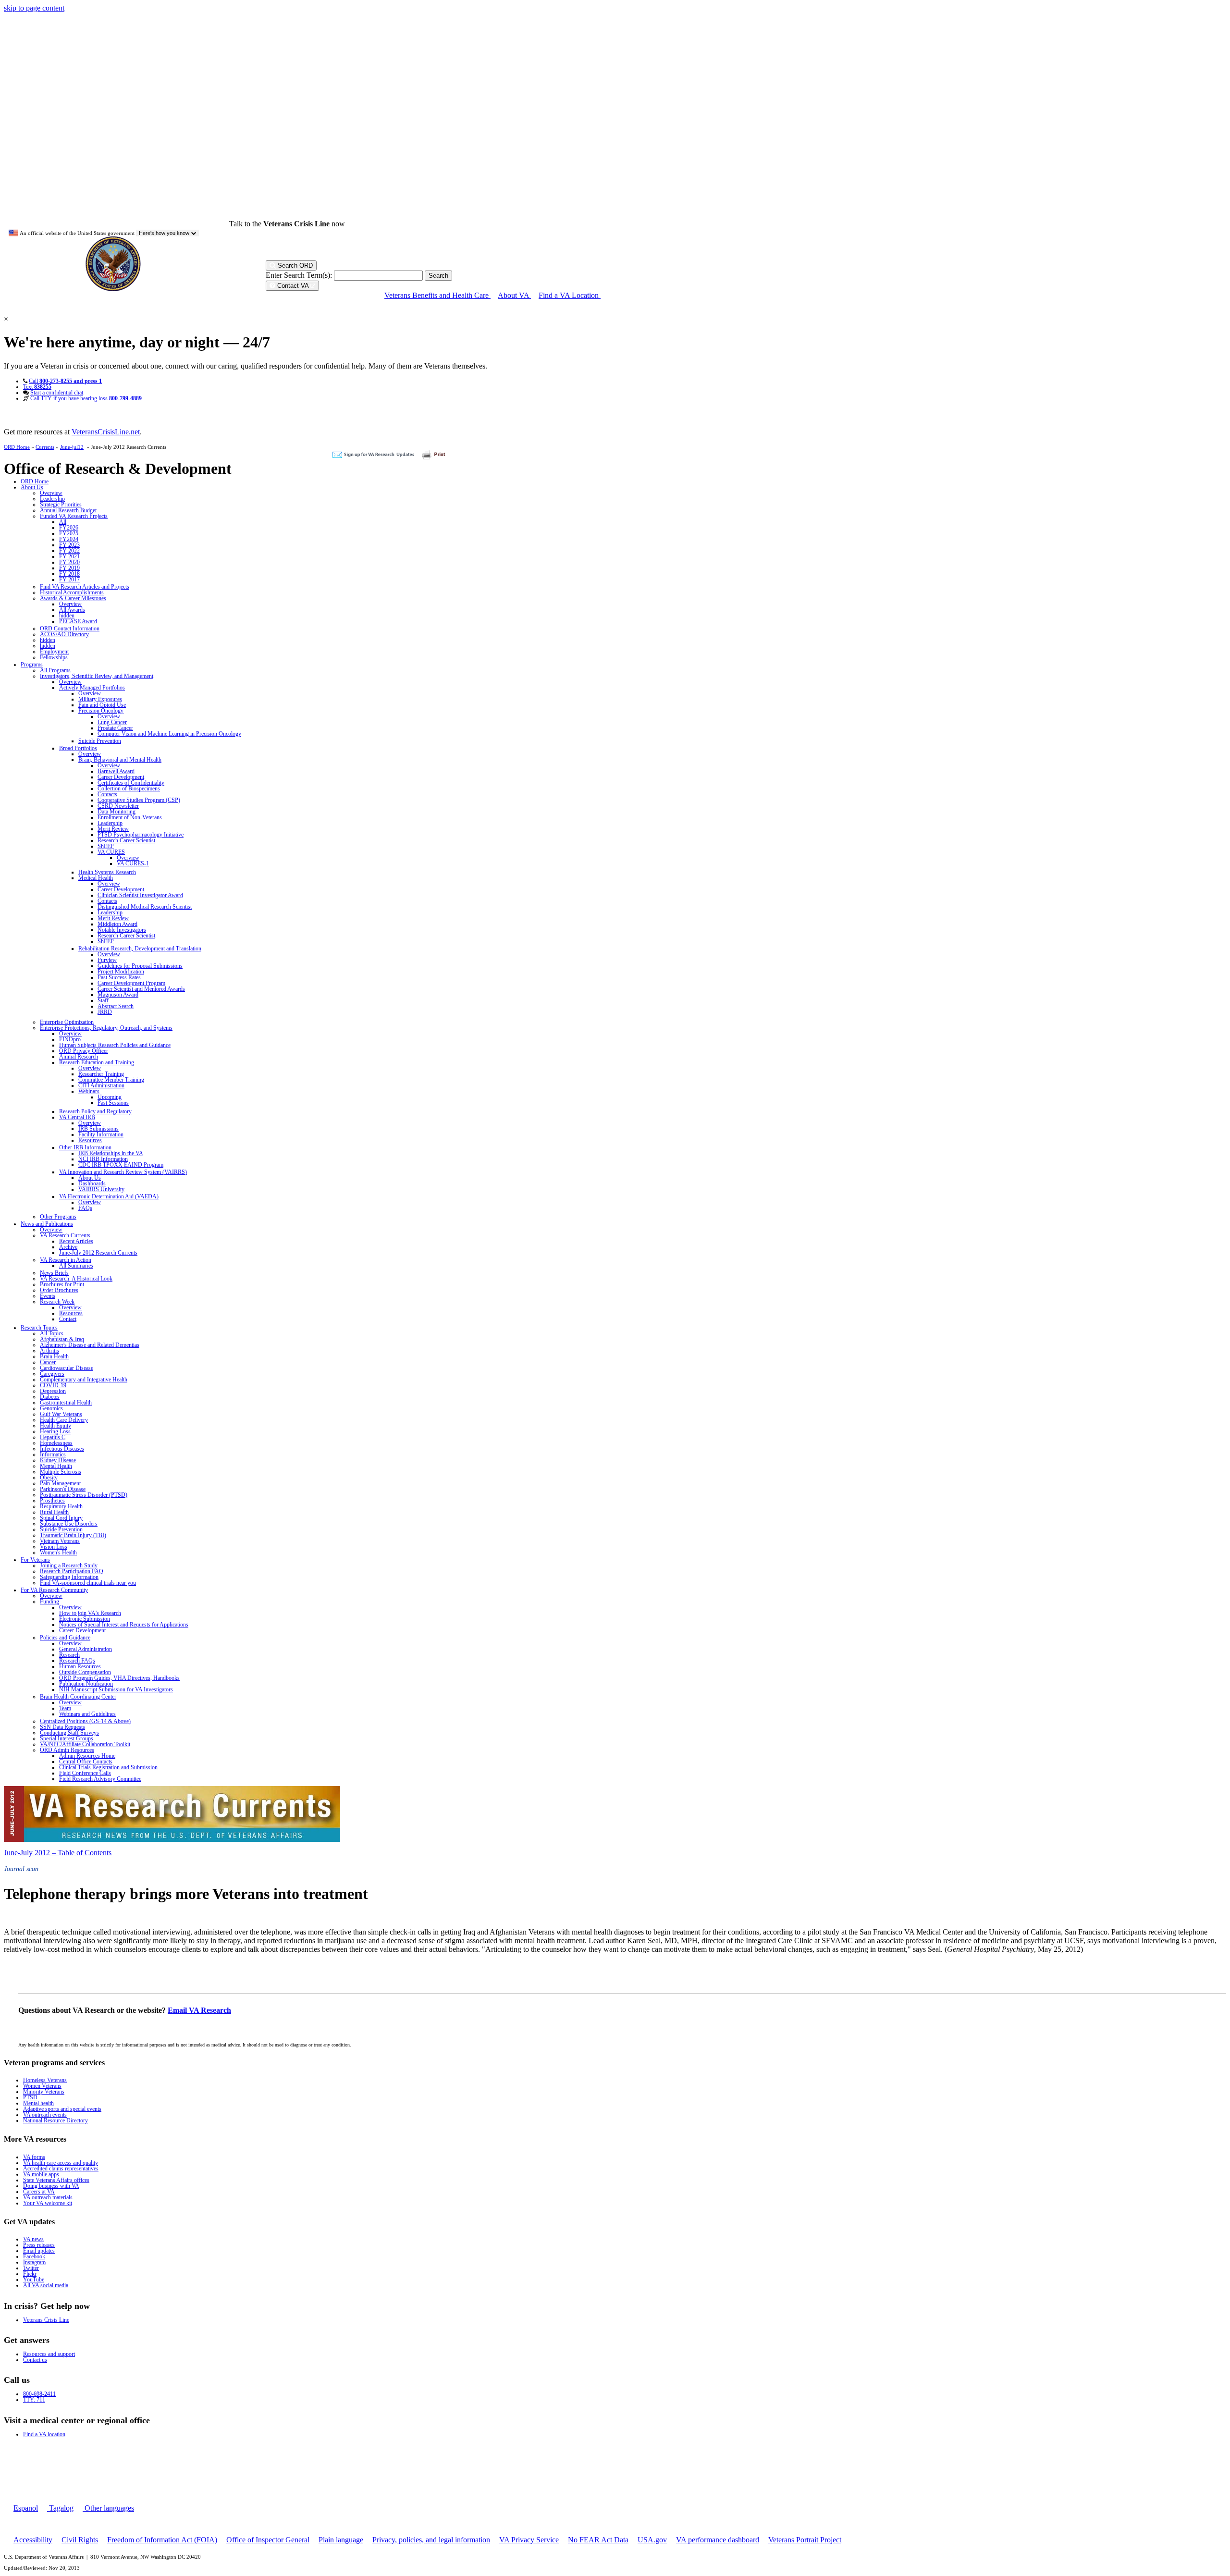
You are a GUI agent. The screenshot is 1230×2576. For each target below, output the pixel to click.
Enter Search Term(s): (299, 275)
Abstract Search (116, 1006)
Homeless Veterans (45, 2080)
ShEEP (106, 846)
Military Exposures (100, 699)
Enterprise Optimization (67, 1022)
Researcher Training (101, 1074)
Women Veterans (42, 2086)
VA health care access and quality (61, 2163)
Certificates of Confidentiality (131, 783)
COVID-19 (53, 1385)
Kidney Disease (58, 1460)
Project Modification (121, 972)
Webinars (89, 1091)
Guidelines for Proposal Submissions (140, 966)
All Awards (72, 610)
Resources (90, 1140)
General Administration (86, 1649)
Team (65, 1708)
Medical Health (96, 878)
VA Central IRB (77, 1117)
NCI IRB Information (103, 1159)
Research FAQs (77, 1661)
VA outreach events (45, 2115)
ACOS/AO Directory (64, 634)
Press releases (39, 2245)
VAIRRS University (101, 1189)
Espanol (26, 2508)
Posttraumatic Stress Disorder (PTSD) (84, 1495)
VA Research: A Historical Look (76, 1279)
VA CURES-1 (133, 863)
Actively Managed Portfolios (92, 688)
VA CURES (111, 852)
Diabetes (50, 1397)
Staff (103, 1000)
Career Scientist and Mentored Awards (141, 989)
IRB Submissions (98, 1129)
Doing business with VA (51, 2186)
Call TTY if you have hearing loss (86, 398)
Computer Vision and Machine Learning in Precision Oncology (169, 734)
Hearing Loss (55, 1431)
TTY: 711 (34, 2400)
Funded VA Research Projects (74, 516)
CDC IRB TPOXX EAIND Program (121, 1165)
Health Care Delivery (64, 1420)
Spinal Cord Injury (61, 1518)
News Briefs (54, 1273)
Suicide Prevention (100, 741)
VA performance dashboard (718, 2540)
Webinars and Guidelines (87, 1714)
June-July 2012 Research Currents (98, 1253)
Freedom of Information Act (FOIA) (162, 2540)
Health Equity (55, 1426)
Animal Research (79, 1057)
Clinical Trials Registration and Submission (108, 1767)
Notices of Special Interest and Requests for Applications (124, 1625)
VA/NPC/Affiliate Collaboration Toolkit (85, 1744)
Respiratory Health (61, 1506)
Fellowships (54, 657)
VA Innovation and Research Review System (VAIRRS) (123, 1172)
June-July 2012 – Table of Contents (58, 1853)
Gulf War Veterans (61, 1414)
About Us (32, 487)
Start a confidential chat (57, 393)
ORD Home (17, 447)
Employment (54, 652)
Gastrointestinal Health (66, 1403)
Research (69, 1655)
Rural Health (54, 1512)
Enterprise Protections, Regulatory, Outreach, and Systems (106, 1028)
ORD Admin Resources (67, 1750)
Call (65, 381)
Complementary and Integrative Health (84, 1380)
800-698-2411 (39, 2394)
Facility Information (101, 1134)
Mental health (38, 2103)
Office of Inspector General (268, 2540)
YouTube (34, 2280)
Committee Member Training (111, 1080)
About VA (514, 295)
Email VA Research (199, 2010)
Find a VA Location (570, 295)
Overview (51, 493)
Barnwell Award (116, 771)
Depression (53, 1391)
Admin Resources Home (87, 1756)
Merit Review (113, 829)
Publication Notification (86, 1684)
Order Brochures (59, 1290)
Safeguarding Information (69, 1577)
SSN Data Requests (62, 1727)
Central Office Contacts (86, 1762)
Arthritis (49, 1351)
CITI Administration (101, 1085)
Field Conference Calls (85, 1773)
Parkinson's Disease (63, 1489)
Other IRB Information (85, 1147)
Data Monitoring (117, 812)
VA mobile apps (41, 2174)
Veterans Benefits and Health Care (437, 295)
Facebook (34, 2256)
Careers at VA (39, 2192)
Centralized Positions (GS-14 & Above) (85, 1721)
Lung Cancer (112, 722)
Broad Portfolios (78, 748)
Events (48, 1296)
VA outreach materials (48, 2197)
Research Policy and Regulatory (95, 1111)
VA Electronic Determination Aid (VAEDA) (109, 1196)
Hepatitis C (53, 1437)
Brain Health (54, 1356)
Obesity (49, 1478)
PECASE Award (78, 621)
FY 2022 (69, 551)
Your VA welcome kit (48, 2203)
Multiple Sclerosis (61, 1472)
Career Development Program (131, 983)
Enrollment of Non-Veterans (130, 817)
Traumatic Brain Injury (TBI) (73, 1535)
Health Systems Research (107, 872)
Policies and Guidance (65, 1638)
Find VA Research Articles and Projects (85, 587)
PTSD (30, 2097)
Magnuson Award (118, 995)
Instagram (34, 2262)
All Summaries (76, 1266)
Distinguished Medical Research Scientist (145, 907)
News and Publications (47, 1224)
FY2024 (69, 539)
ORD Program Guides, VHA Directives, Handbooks (119, 1678)
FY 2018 (69, 574)
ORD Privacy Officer (84, 1051)
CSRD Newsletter (118, 806)
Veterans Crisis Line (46, 2320)
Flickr (30, 2274)
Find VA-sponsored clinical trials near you (88, 1583)
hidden (67, 616)
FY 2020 (69, 562)
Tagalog (60, 2508)
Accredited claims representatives (61, 2169)
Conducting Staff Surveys (69, 1733)
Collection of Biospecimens (129, 789)
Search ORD (294, 265)
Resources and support (49, 2354)
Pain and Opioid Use (102, 705)
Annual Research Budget (68, 510)
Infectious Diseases (62, 1449)
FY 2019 (69, 568)
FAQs (85, 1208)
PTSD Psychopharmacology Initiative (141, 835)
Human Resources (80, 1666)
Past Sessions (113, 1103)
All (63, 522)
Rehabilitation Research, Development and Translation (140, 949)
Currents (45, 447)
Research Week (57, 1302)
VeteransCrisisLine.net (106, 432)
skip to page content (34, 8)
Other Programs (58, 1217)
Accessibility (33, 2540)
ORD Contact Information (70, 629)
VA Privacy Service (529, 2540)
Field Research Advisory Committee (100, 1779)
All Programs (55, 670)
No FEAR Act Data (598, 2540)
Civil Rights (80, 2540)
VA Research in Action (66, 1260)
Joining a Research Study (69, 1565)
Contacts (107, 794)
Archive (68, 1247)
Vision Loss (54, 1547)
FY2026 (69, 528)
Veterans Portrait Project (805, 2540)
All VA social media (46, 2285)
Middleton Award (117, 924)
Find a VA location (44, 2434)
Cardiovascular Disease (67, 1368)
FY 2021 (69, 556)
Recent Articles (76, 1241)
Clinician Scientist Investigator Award (140, 895)
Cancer (48, 1362)
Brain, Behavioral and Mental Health (120, 760)
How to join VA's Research (90, 1613)
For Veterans (35, 1560)
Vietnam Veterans (60, 1541)
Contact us (35, 2360)
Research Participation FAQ (72, 1571)
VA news (33, 2239)
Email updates (39, 2251)
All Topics (52, 1333)
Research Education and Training (97, 1062)
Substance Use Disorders (69, 1524)
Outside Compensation (85, 1672)
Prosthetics (52, 1501)
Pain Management (60, 1483)
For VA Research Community (54, 1590)
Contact (68, 1319)
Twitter (31, 2268)
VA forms (34, 2157)
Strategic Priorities (61, 505)
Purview (107, 960)
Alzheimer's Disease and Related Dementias (90, 1345)
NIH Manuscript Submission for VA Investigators (116, 1689)
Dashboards (92, 1183)
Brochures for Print (62, 1284)
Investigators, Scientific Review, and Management (97, 676)
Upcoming (110, 1097)
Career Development (121, 777)
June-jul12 (72, 447)
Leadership (52, 499)
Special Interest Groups (67, 1738)
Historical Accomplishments (72, 592)
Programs (32, 665)
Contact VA (293, 286)
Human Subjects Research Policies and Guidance (115, 1045)
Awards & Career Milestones (73, 598)
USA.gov (652, 2540)
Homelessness (56, 1443)
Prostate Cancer (115, 728)
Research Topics (39, 1328)
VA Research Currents (65, 1235)
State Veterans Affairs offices (56, 2180)
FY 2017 (69, 579)
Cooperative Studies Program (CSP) (139, 800)
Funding (49, 1602)
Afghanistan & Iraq (62, 1339)
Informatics (53, 1454)
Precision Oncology (101, 711)
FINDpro (70, 1039)
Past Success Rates (119, 977)
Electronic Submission (85, 1619)
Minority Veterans (44, 2092)
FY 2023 (69, 545)
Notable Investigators (122, 930)
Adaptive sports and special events (62, 2109)
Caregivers (52, 1374)
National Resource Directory (55, 2120)
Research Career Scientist (126, 840)
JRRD (105, 1012)
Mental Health (56, 1466)
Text (37, 387)
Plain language (341, 2540)
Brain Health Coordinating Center (78, 1697)
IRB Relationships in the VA (111, 1153)
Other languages (108, 2508)
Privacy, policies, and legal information (431, 2540)
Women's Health (58, 1553)
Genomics (51, 1408)
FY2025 (69, 533)
